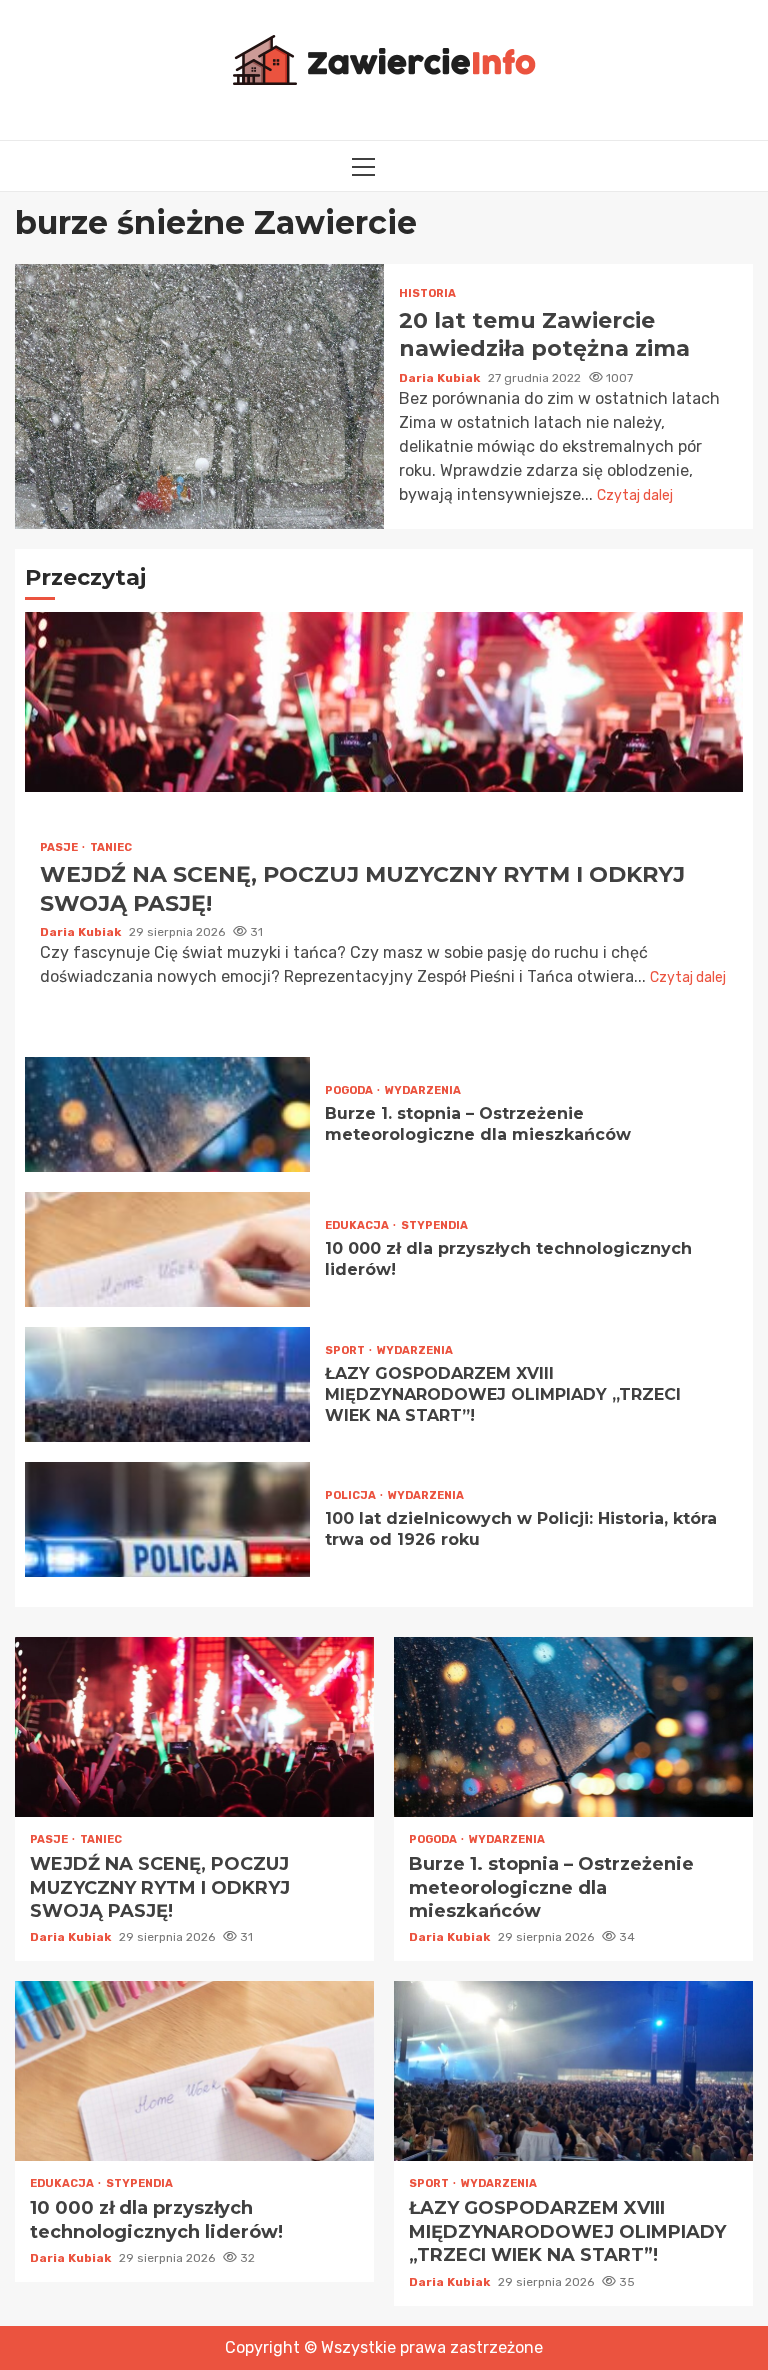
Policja (351, 1495)
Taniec (111, 847)
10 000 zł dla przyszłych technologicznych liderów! (167, 1249)
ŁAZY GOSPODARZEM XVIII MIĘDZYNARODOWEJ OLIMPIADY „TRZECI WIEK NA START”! (167, 1384)
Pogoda (350, 1090)
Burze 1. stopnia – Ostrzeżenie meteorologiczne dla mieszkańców (167, 1114)
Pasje (60, 847)
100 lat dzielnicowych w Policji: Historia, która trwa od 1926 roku (167, 1519)
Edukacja (358, 1225)
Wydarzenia (423, 1090)
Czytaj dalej (635, 495)
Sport (346, 1350)
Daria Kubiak (441, 378)
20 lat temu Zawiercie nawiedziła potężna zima (199, 396)
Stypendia (434, 1225)
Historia (427, 293)
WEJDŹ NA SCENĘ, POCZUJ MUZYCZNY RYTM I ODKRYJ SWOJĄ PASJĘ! (384, 702)
